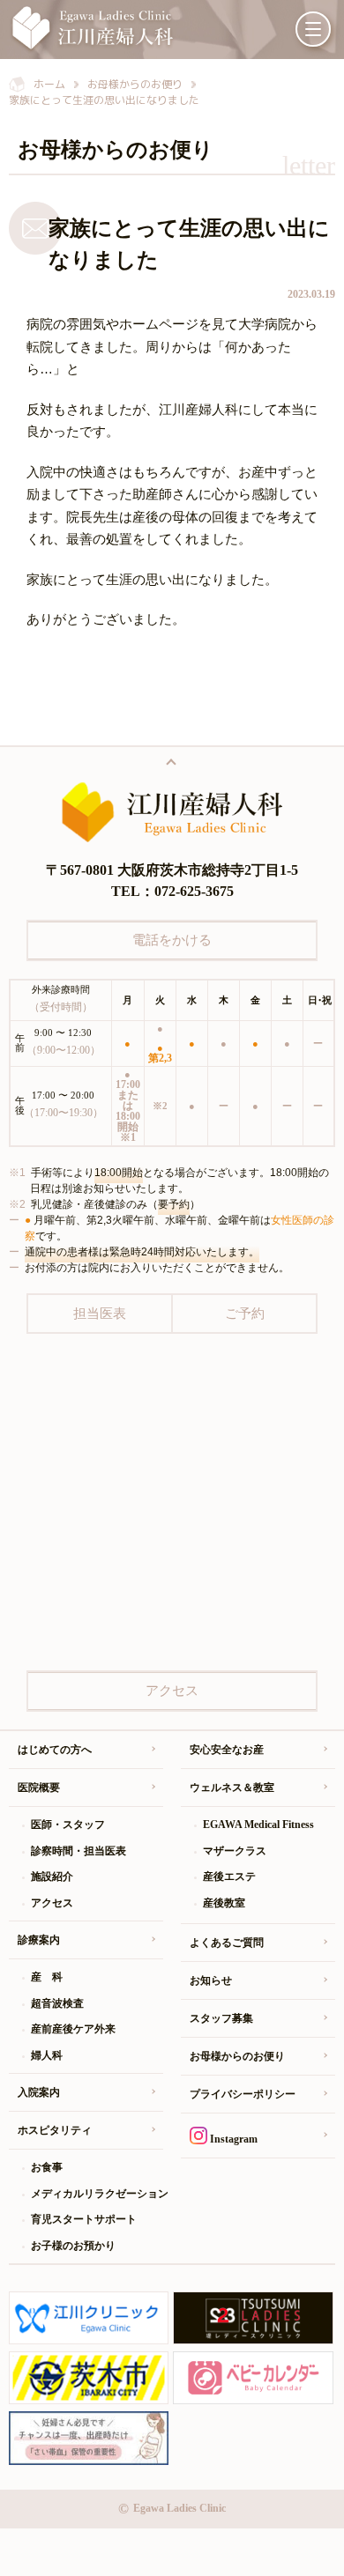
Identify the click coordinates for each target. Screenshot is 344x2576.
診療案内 (39, 1940)
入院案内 (39, 2092)
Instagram (232, 2139)
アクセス (52, 1903)
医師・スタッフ (68, 1825)
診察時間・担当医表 (79, 1851)
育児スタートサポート (84, 2219)
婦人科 (47, 2055)
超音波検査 (57, 2003)
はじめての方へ (55, 1750)
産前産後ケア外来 (73, 2029)
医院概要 (39, 1788)
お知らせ (211, 1980)
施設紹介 (52, 1876)
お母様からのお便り (237, 2056)
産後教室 (224, 1903)
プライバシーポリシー (243, 2094)
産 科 (47, 1977)
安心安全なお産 (227, 1750)
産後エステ (229, 1876)
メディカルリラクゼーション (97, 2194)
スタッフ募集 (221, 2018)
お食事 (47, 2167)
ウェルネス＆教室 (232, 1788)
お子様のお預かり (73, 2246)
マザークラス (235, 1851)
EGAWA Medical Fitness (258, 1825)
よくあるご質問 (227, 1943)
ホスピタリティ (55, 2130)
